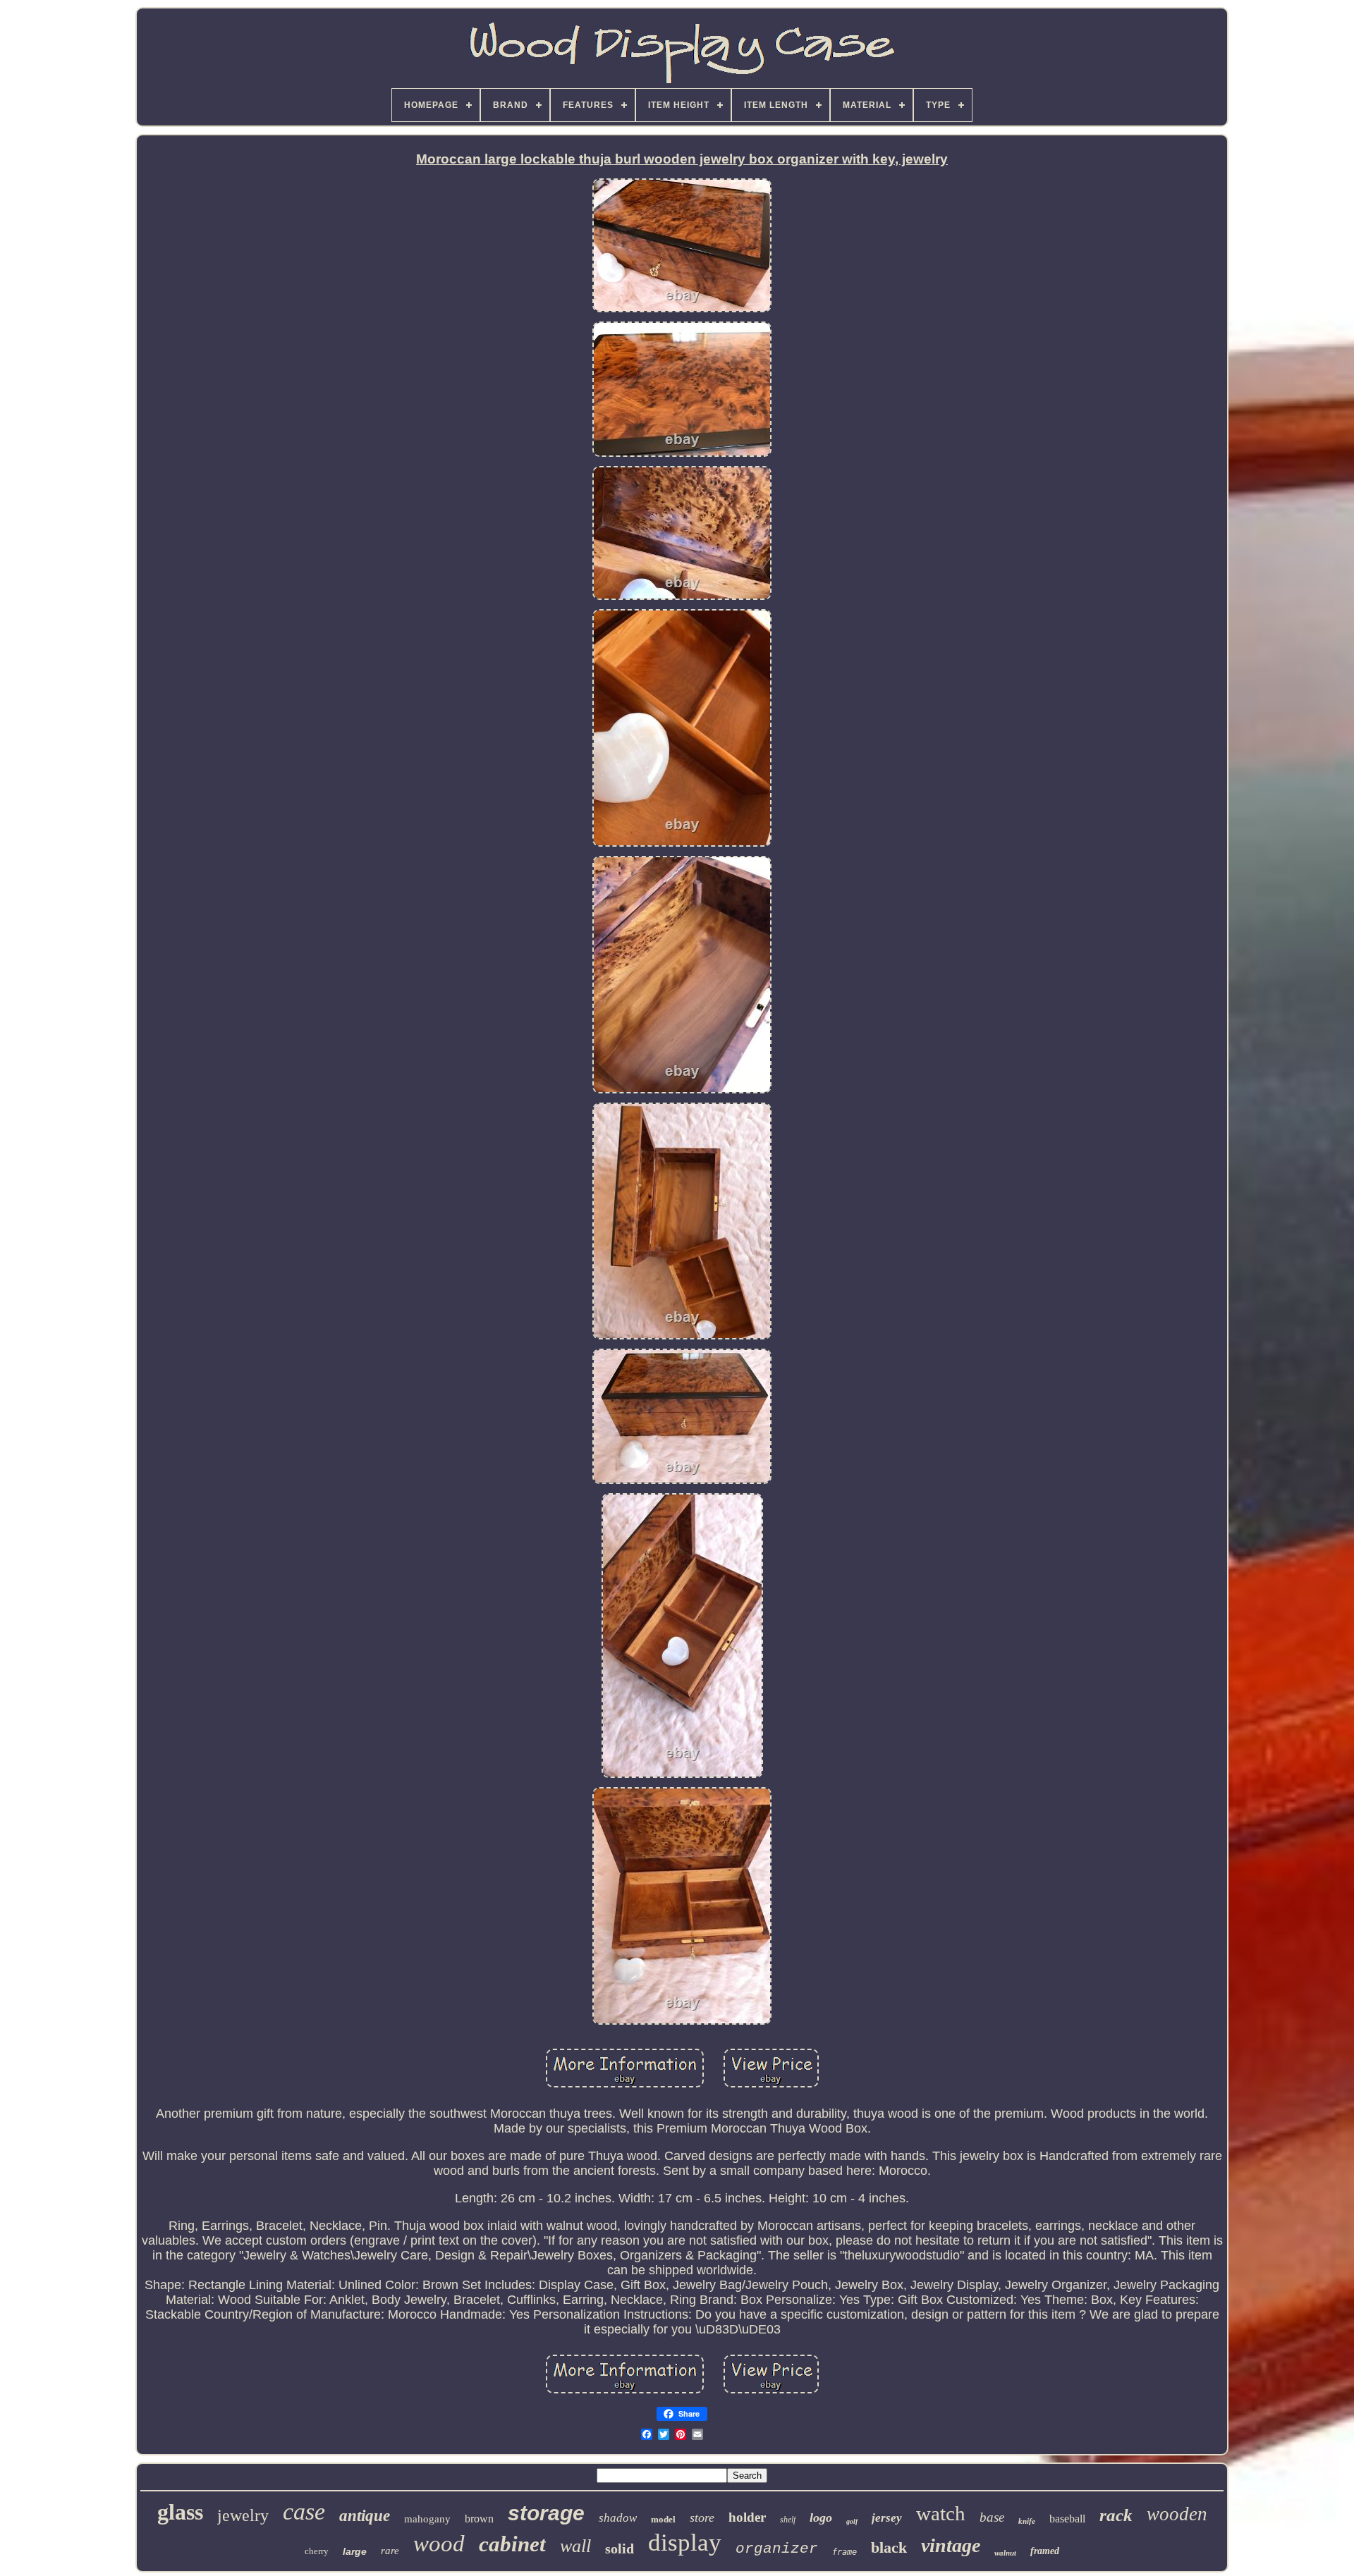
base (992, 2517)
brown (479, 2519)
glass (180, 2512)
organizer (777, 2549)
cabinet (512, 2544)
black (889, 2547)
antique (365, 2516)
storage (546, 2513)
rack (1116, 2515)
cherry (317, 2551)
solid (620, 2549)
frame (844, 2552)
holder (747, 2517)
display (685, 2543)
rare (390, 2551)
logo (821, 2517)
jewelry (243, 2515)
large (355, 2551)
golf (852, 2521)
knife (1027, 2521)
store (702, 2517)
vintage (951, 2545)
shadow (618, 2518)
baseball (1067, 2519)
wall (575, 2546)
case (304, 2511)
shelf (788, 2520)
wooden (1177, 2514)
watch (941, 2513)
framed (1045, 2551)
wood (439, 2544)
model (663, 2519)
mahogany (427, 2519)
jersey (887, 2518)
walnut (1005, 2553)
